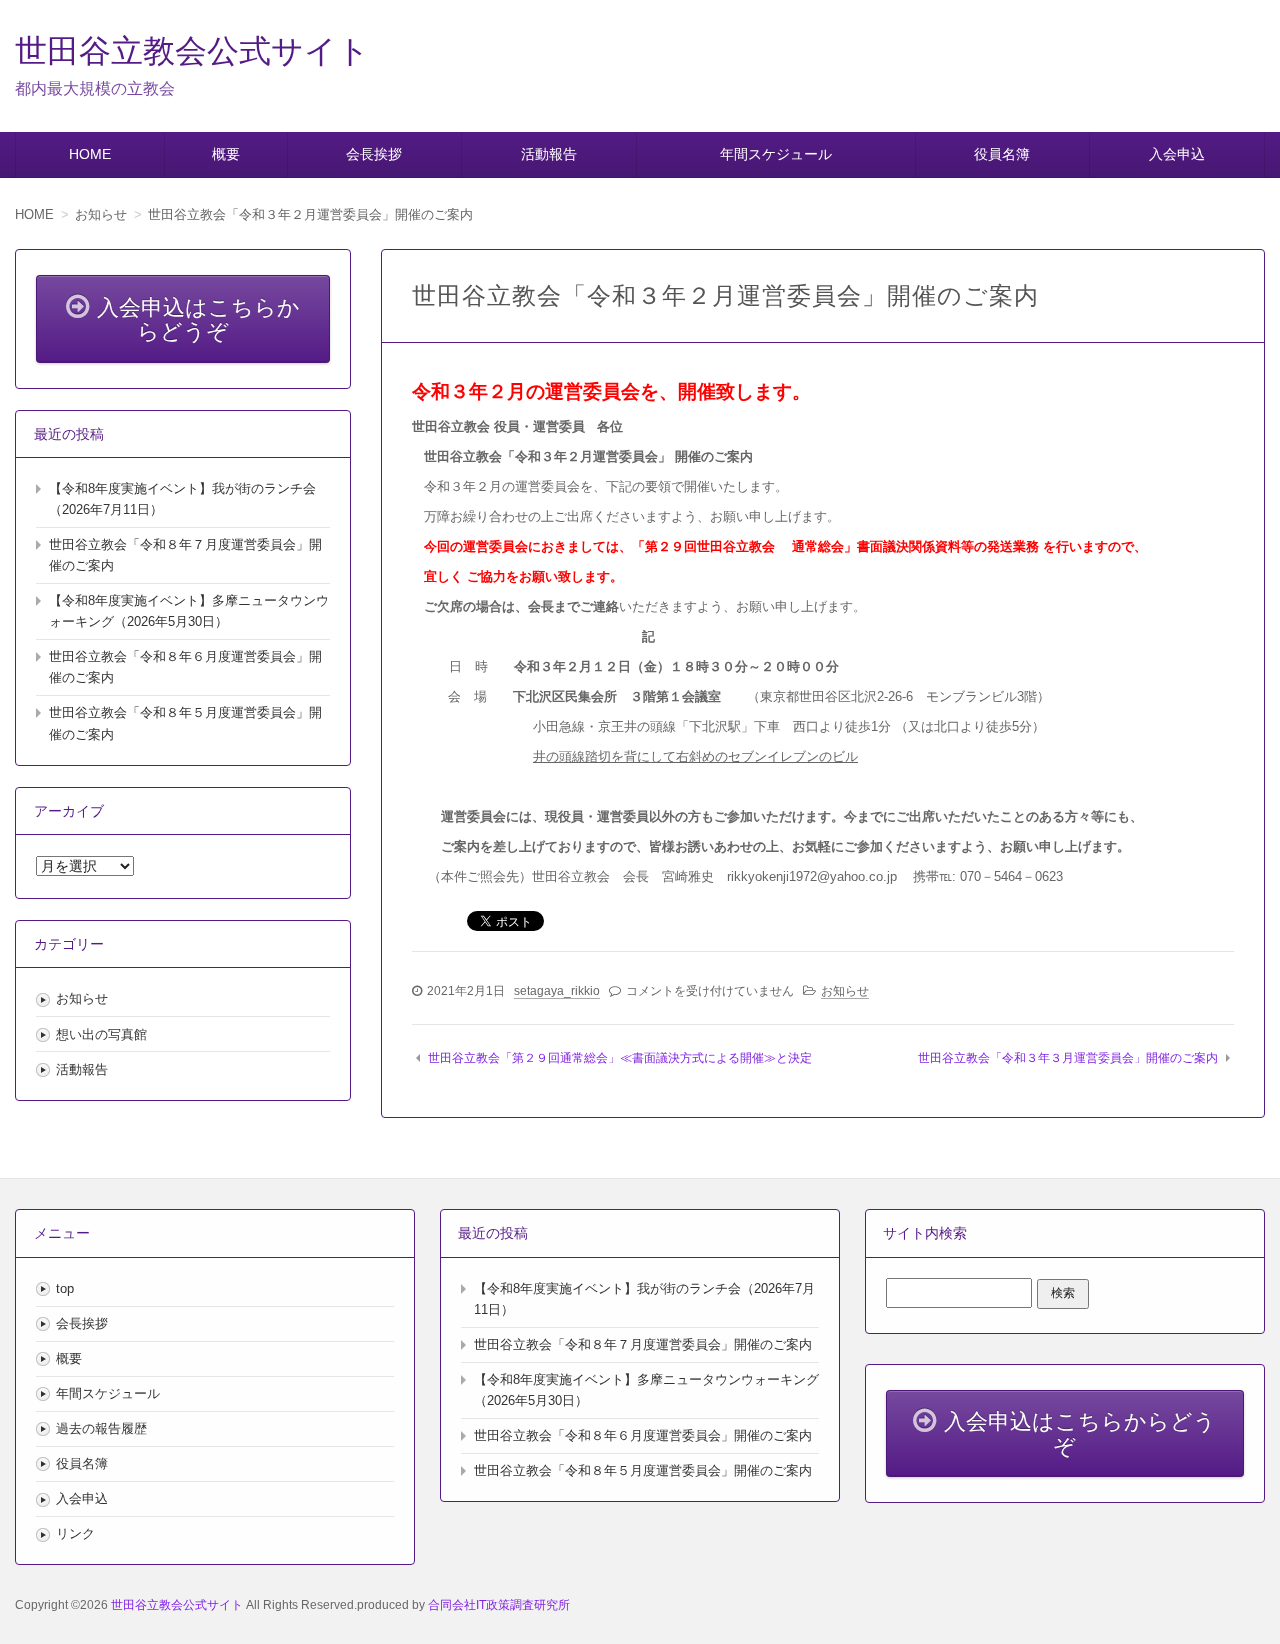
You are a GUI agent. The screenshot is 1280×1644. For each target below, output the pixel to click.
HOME (90, 154)
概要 (226, 154)
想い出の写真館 (101, 1034)
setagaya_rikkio (557, 991)
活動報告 (549, 154)
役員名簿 (1002, 154)
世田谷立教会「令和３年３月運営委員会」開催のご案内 (1068, 1058)
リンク (75, 1533)
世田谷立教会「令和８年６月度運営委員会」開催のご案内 (643, 1435)
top (65, 1288)
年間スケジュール (776, 154)
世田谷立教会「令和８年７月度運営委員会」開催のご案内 (643, 1344)
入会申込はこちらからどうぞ (198, 319)
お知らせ (845, 991)
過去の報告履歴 (101, 1428)
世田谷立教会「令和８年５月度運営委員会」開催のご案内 (643, 1470)
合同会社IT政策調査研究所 (499, 1605)
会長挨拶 (374, 154)
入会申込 (1177, 154)
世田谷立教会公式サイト (192, 51)
